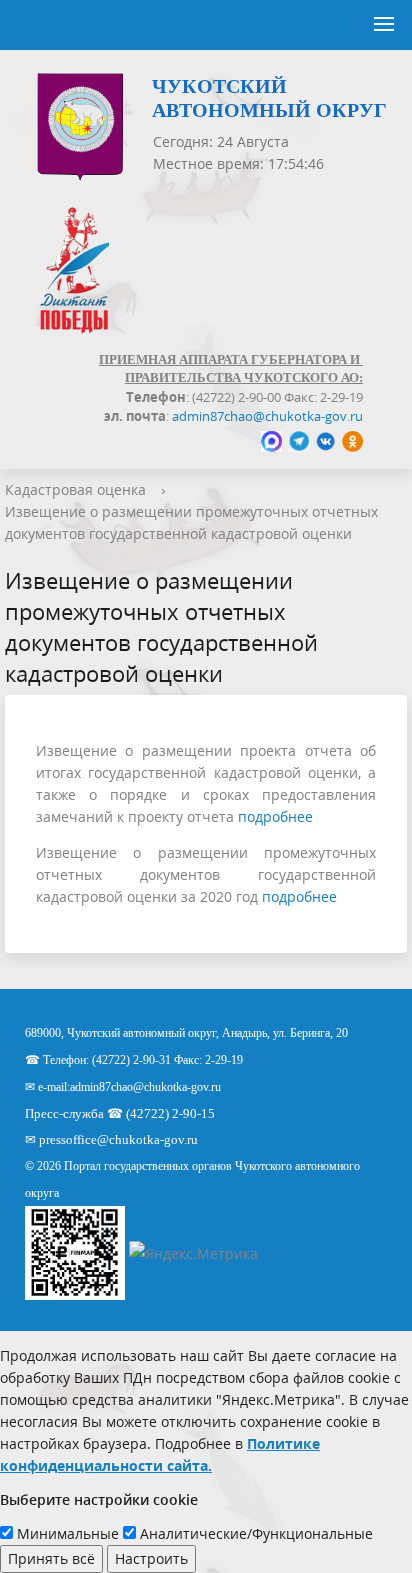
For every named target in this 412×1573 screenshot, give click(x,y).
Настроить (151, 1558)
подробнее (275, 816)
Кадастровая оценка (75, 489)
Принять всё (51, 1558)
